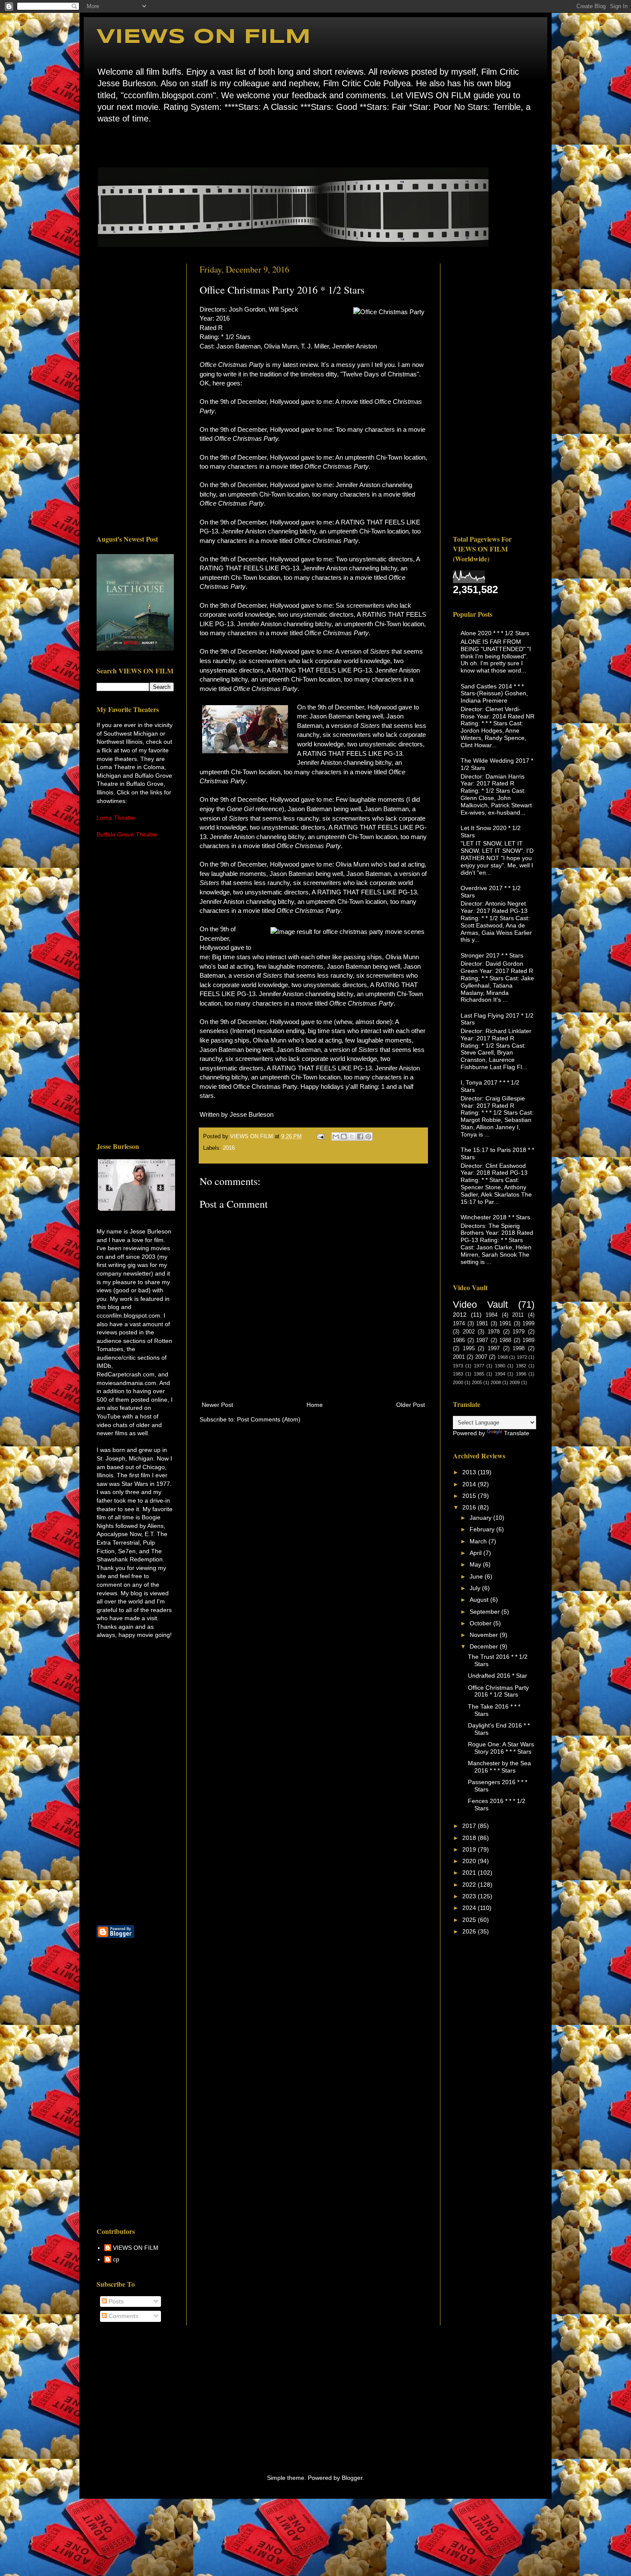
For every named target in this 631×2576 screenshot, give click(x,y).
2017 (470, 1826)
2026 (470, 1931)
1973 (458, 1366)
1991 (505, 1324)
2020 (470, 1861)
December (485, 1646)
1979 (519, 1332)
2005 (477, 1382)
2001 (459, 1357)
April (476, 1553)
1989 (528, 1340)
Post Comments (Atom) (269, 1419)
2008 (496, 1382)
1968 (503, 1357)
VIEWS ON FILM (204, 37)
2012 (460, 1315)
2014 (470, 1484)
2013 (470, 1472)
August (480, 1600)
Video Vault (480, 1305)
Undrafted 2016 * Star (498, 1676)
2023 (470, 1896)
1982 (521, 1366)
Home (99, 144)
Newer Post (217, 1405)
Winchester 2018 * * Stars (495, 1217)
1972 (522, 1357)
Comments (123, 2316)
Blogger (352, 2478)
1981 (482, 1324)
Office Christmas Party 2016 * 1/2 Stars (498, 1691)
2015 (470, 1496)
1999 (528, 1324)
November (485, 1635)
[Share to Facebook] (360, 1136)
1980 (500, 1366)
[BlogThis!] (344, 1136)
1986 (459, 1340)
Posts (115, 2301)
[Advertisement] (135, 392)
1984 (491, 1315)
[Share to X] (352, 1136)
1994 (500, 1374)
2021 (470, 1873)
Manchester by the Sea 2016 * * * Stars (499, 1767)
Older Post (411, 1405)
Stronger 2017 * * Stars (492, 955)
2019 (470, 1849)
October (481, 1623)
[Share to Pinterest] (368, 1136)
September (485, 1612)
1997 (494, 1349)
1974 (459, 1324)
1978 (494, 1332)
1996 (521, 1374)
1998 (519, 1349)
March (479, 1541)
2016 (229, 1148)
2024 (470, 1908)
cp (116, 2259)
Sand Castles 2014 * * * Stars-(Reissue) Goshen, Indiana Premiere (494, 694)
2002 (469, 1332)
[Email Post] (320, 1136)
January (481, 1518)
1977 (479, 1366)
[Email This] (336, 1136)
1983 (458, 1374)
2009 (515, 1382)
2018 (470, 1838)
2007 (481, 1357)
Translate (517, 1433)
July (476, 1588)
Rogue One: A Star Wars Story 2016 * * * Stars (501, 1748)
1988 (505, 1340)
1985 (479, 1374)
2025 (470, 1920)
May (476, 1564)
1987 (482, 1340)
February (483, 1529)
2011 (518, 1315)
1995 (469, 1349)
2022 (470, 1885)
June (477, 1576)
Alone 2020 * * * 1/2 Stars (495, 633)
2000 (458, 1382)
